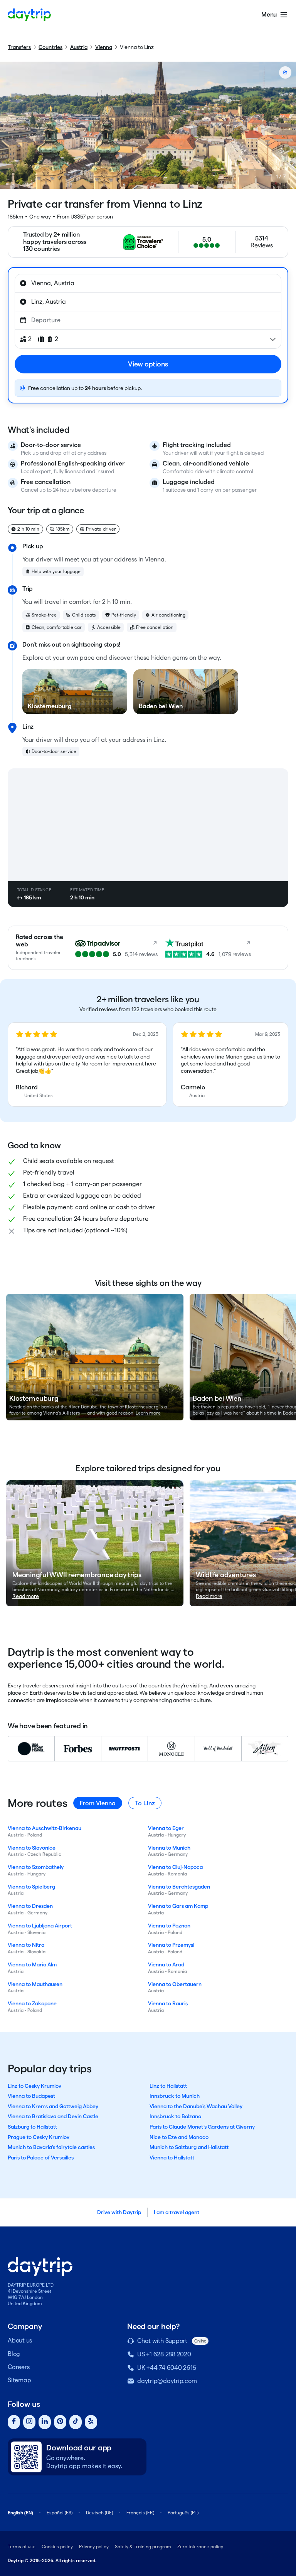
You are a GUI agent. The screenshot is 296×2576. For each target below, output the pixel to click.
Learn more (148, 1413)
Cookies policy (57, 2547)
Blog (14, 2354)
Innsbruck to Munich (175, 2096)
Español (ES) (60, 2513)
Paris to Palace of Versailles (41, 2158)
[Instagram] (29, 2422)
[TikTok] (76, 2422)
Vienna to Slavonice (32, 1848)
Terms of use (22, 2547)
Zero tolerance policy (200, 2547)
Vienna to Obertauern (175, 1984)
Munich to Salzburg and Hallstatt (189, 2147)
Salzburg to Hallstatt (32, 2127)
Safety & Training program (143, 2547)
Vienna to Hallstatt (172, 2158)
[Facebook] (14, 2422)
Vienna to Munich (169, 1848)
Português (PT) (183, 2513)
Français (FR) (140, 2513)
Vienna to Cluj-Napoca (175, 1867)
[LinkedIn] (45, 2422)
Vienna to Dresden (30, 1906)
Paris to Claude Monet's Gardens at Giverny (202, 2127)
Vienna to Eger (166, 1828)
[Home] (29, 15)
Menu (269, 14)
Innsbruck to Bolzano (175, 2116)
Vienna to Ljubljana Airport (40, 1926)
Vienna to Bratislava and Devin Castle (53, 2116)
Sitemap (19, 2380)
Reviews (262, 245)
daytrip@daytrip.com (167, 2381)
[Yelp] (91, 2422)
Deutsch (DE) (99, 2513)
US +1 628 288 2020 (164, 2354)
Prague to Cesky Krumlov (39, 2137)
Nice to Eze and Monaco (179, 2137)
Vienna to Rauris (168, 2003)
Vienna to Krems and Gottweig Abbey (53, 2106)
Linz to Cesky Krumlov (34, 2086)
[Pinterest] (60, 2422)
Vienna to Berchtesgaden (179, 1887)
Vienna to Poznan (169, 1926)
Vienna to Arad (166, 1964)
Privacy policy (94, 2547)
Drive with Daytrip (119, 2212)
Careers (18, 2367)
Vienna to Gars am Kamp (178, 1906)
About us (20, 2340)
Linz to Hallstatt (168, 2086)
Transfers (19, 47)
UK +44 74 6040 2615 (166, 2368)
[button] (87, 1065)
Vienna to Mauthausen (35, 1984)
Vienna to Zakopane (32, 2003)
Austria (79, 47)
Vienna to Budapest (31, 2096)
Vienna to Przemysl (171, 1945)
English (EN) (20, 2513)
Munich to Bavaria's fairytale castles (51, 2147)
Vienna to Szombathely (36, 1867)
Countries (50, 47)
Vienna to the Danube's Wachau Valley (196, 2106)
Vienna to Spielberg (31, 1887)
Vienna (104, 47)
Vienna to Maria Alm (32, 1964)
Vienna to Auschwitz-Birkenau (45, 1828)
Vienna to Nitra (26, 1945)
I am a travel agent (177, 2212)
